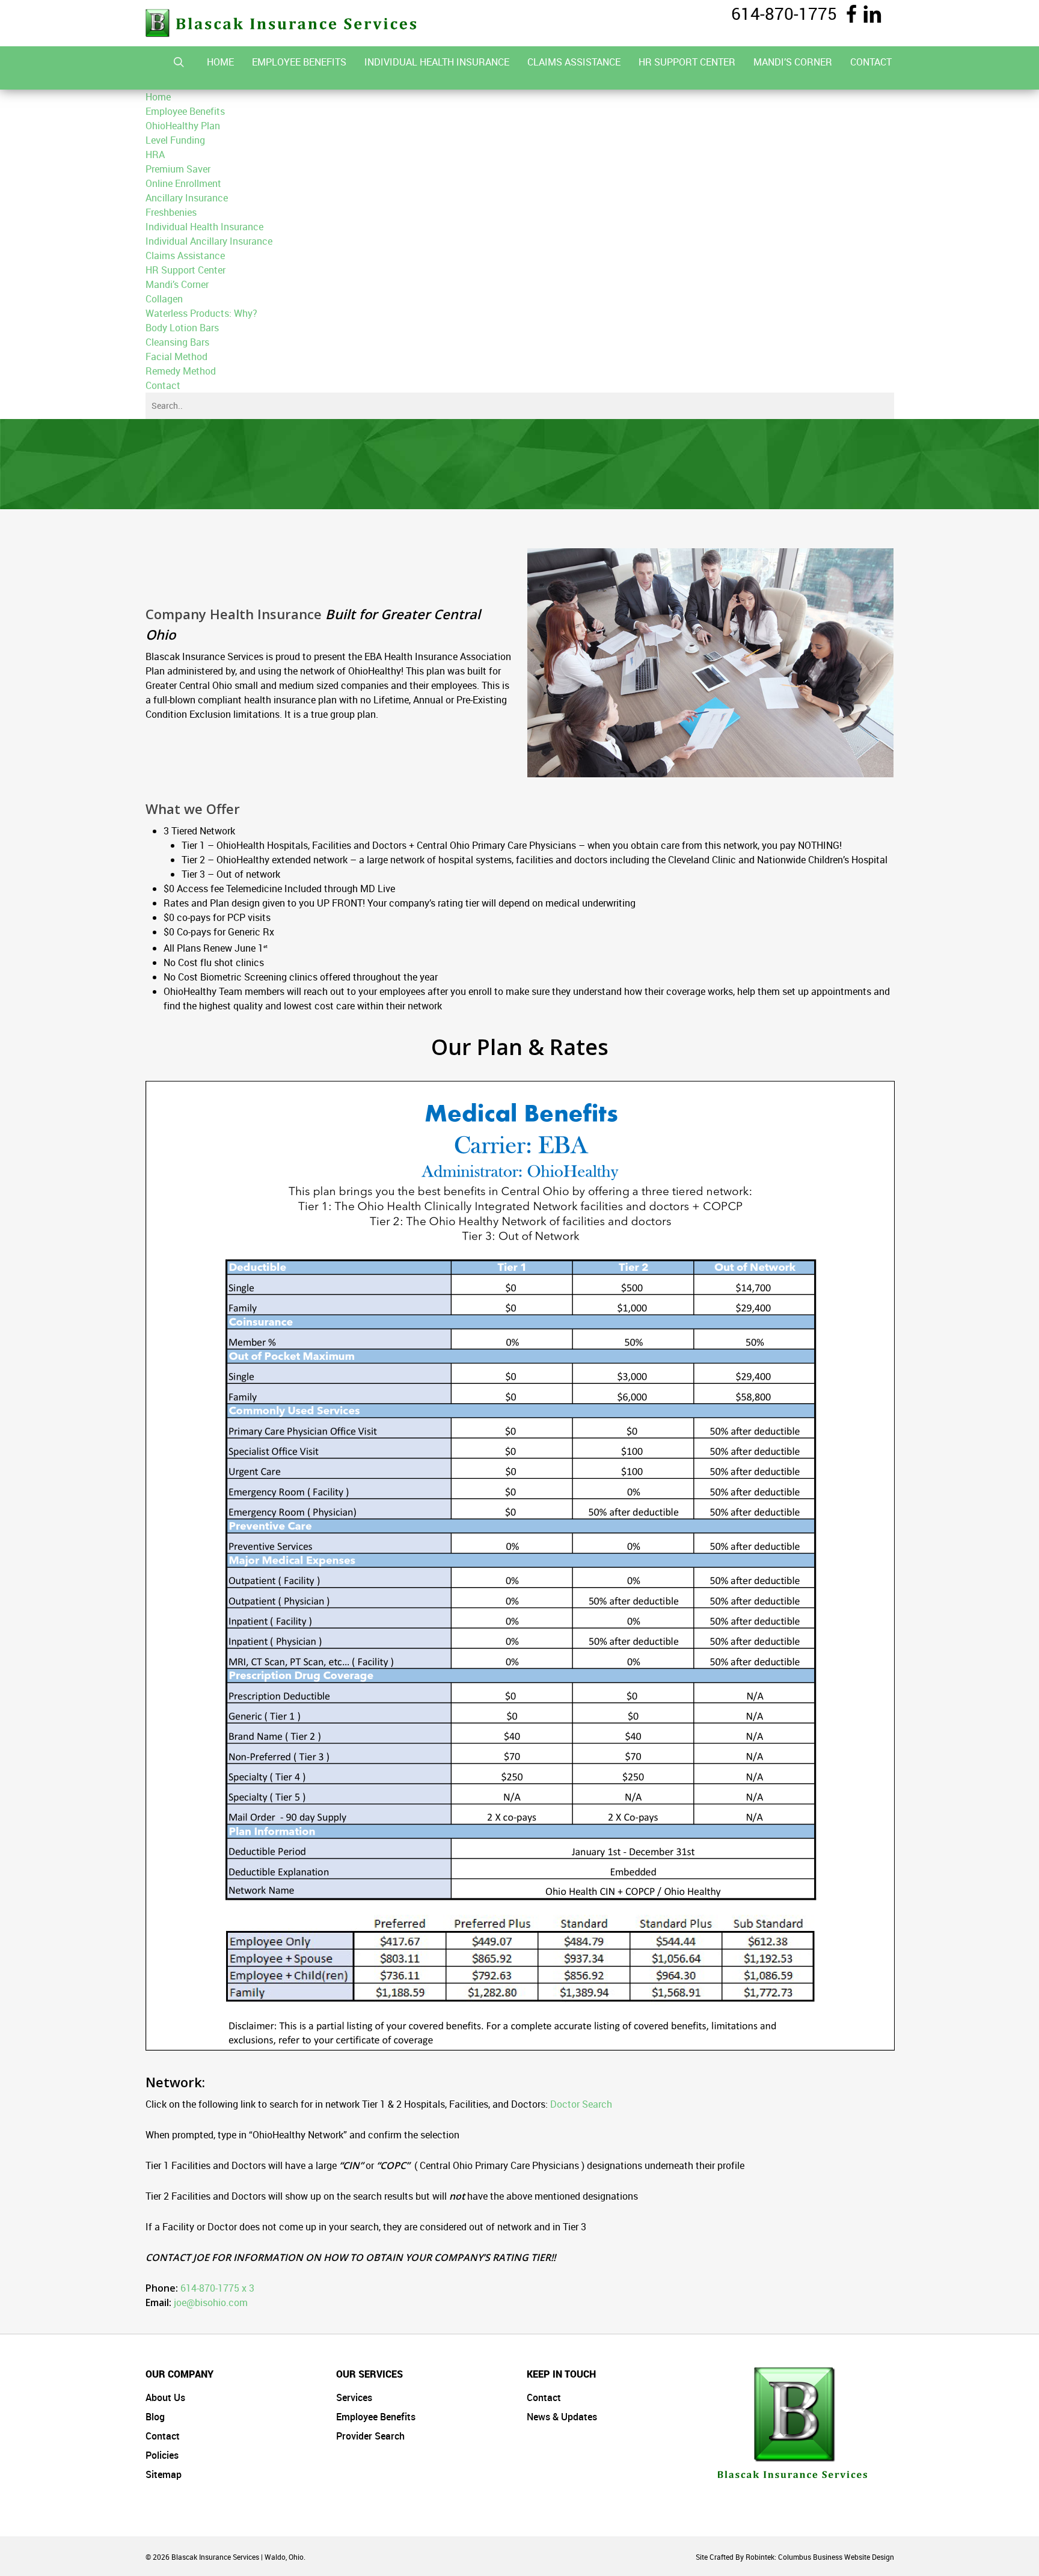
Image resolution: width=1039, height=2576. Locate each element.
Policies (162, 2455)
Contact (163, 2436)
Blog (155, 2417)
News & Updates (562, 2417)
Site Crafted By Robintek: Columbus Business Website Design (795, 2557)
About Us (165, 2397)
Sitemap (164, 2474)
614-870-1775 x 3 (217, 2288)
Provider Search (370, 2436)
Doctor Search (581, 2104)
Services (354, 2397)
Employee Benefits (376, 2417)
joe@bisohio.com (211, 2302)
